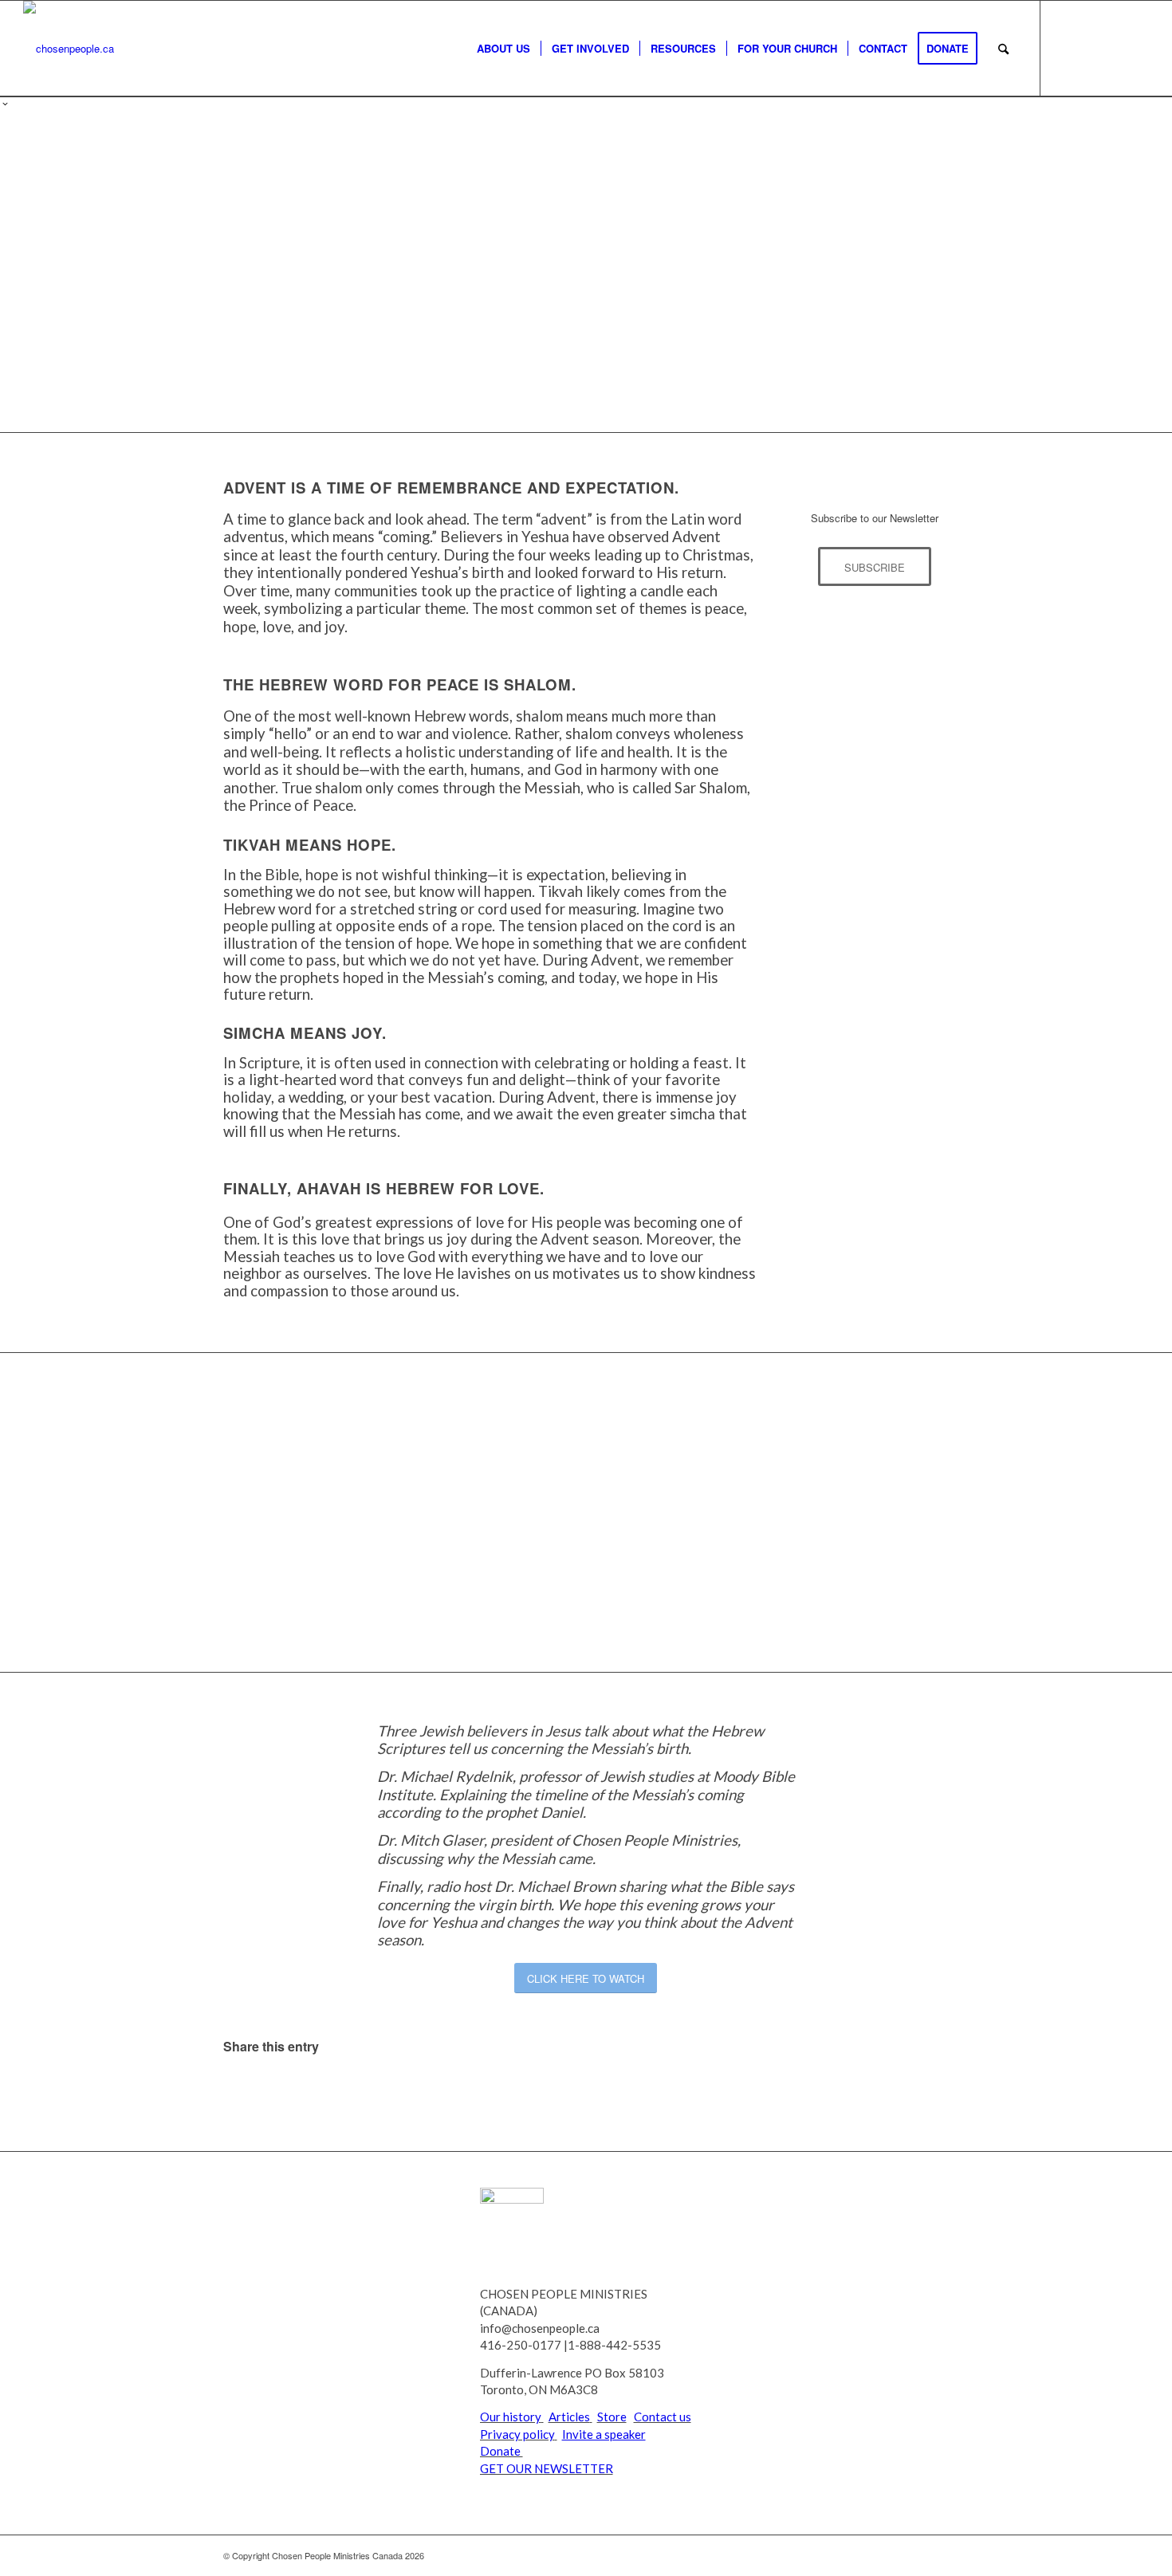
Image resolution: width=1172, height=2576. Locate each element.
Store (612, 2417)
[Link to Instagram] (1137, 48)
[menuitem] (503, 49)
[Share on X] (586, 2090)
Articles (569, 2417)
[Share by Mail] (828, 2090)
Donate (501, 2451)
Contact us (663, 2417)
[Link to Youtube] (1113, 48)
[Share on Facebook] (344, 2090)
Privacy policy (517, 2434)
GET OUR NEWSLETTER (547, 2468)
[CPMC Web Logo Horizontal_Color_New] (69, 49)
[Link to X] (1065, 48)
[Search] (1003, 49)
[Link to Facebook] (1089, 48)
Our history (511, 2417)
